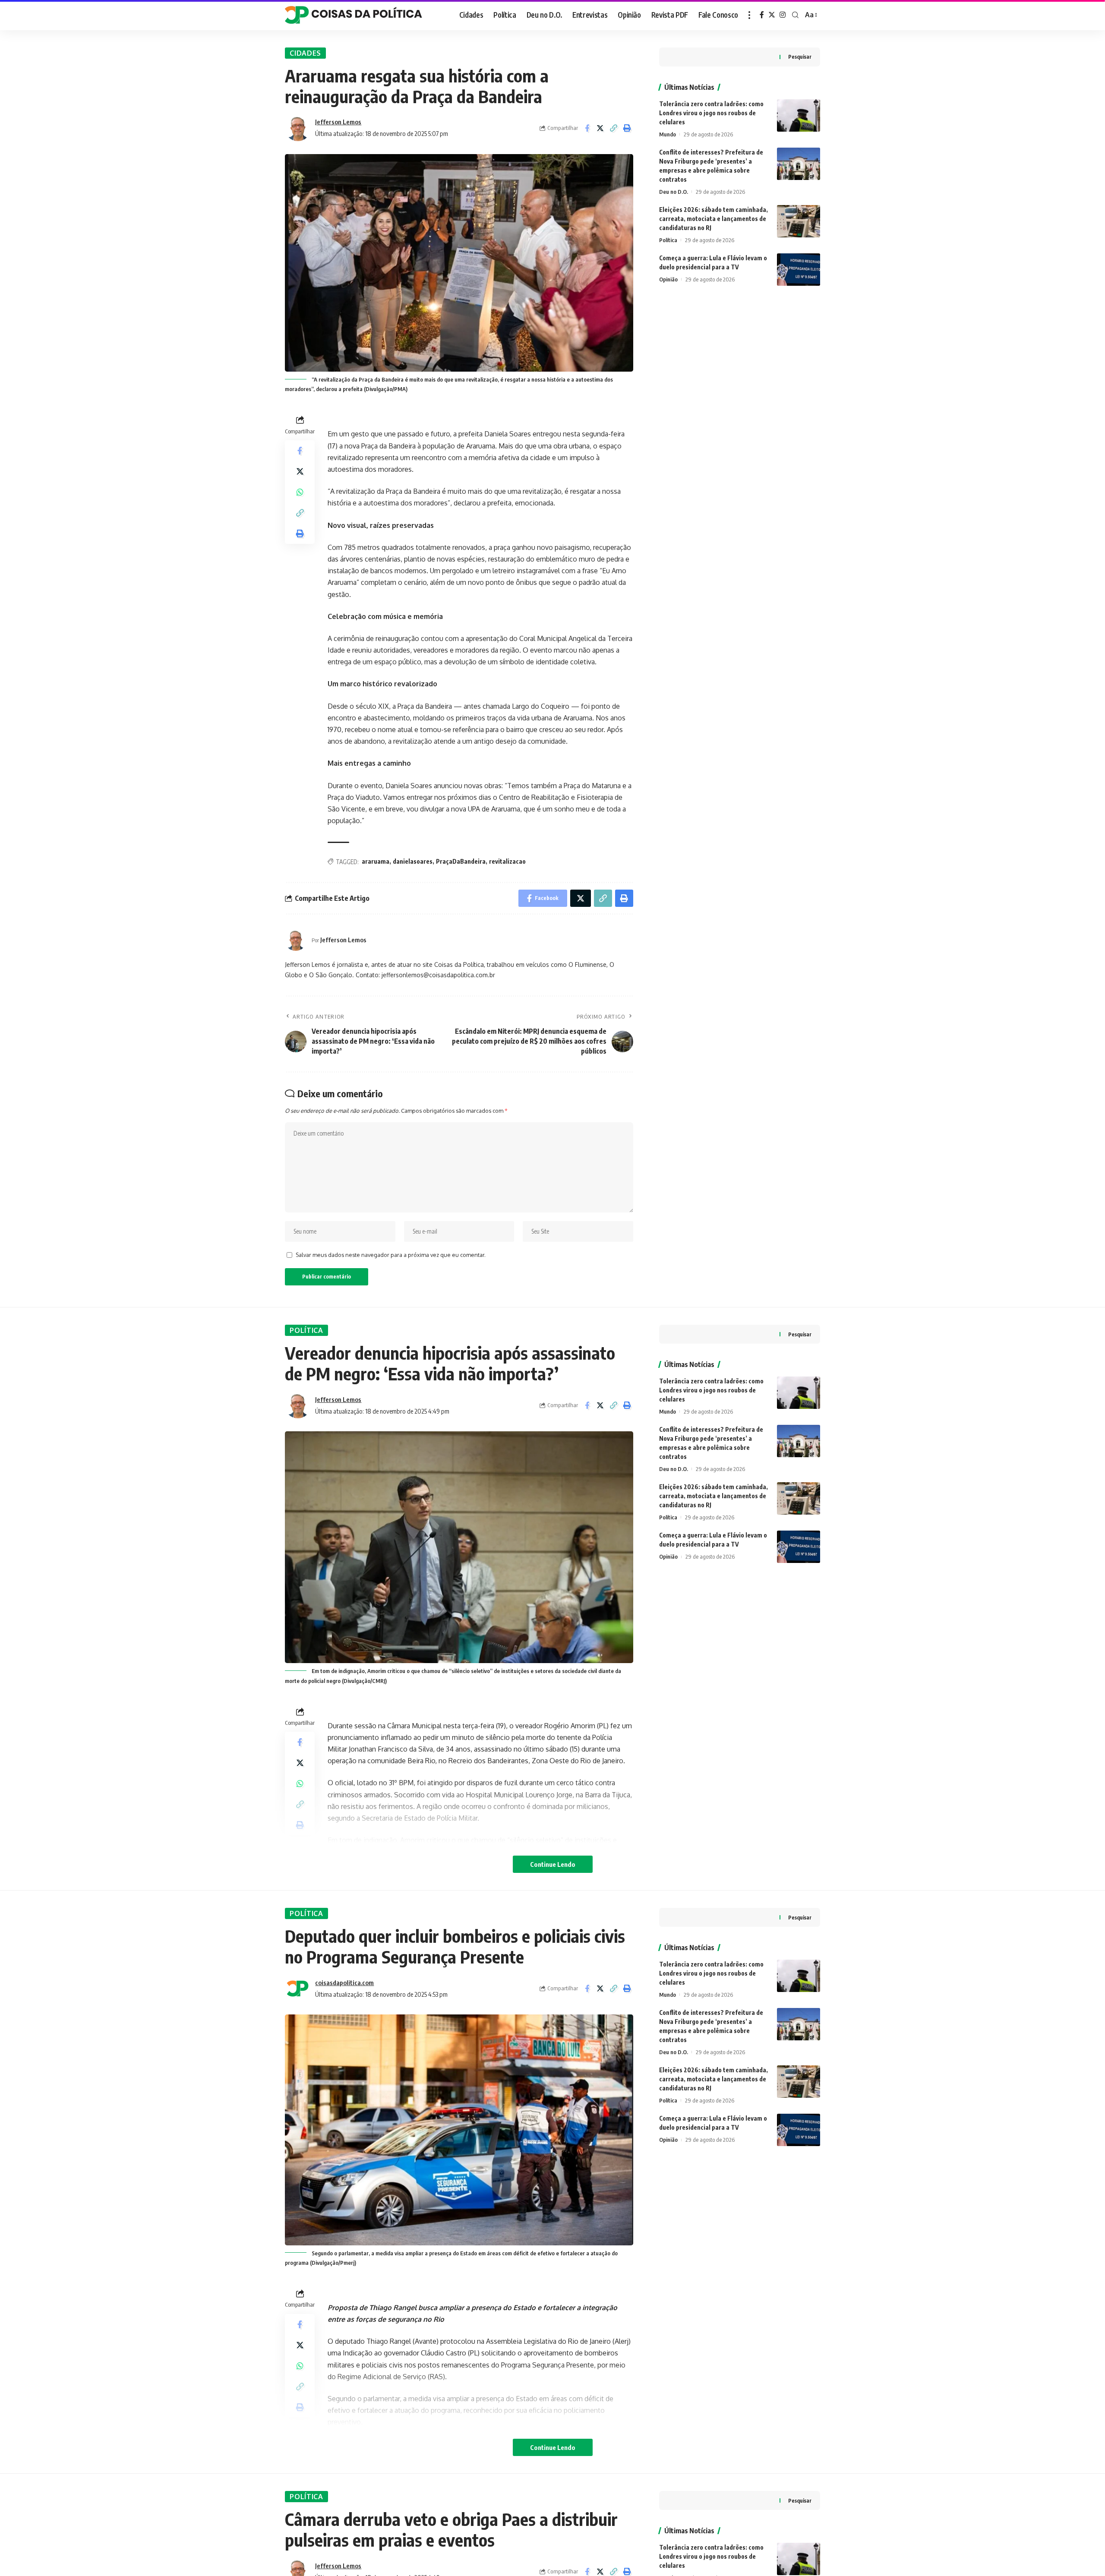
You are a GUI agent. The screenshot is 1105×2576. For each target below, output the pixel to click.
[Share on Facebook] (587, 128)
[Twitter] (772, 15)
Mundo (668, 134)
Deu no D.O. (674, 192)
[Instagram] (783, 15)
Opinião (668, 279)
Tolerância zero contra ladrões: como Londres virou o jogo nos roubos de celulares (711, 113)
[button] (614, 128)
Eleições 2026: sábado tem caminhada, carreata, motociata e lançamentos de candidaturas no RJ (714, 219)
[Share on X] (600, 128)
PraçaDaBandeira (461, 861)
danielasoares (413, 861)
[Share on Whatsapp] (300, 492)
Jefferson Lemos (338, 122)
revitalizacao (507, 861)
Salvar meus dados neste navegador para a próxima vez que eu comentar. (391, 1255)
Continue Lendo (553, 1864)
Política (668, 240)
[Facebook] (762, 15)
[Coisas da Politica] (354, 15)
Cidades (305, 53)
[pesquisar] (795, 15)
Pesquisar (800, 57)
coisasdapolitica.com (344, 1983)
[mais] (749, 15)
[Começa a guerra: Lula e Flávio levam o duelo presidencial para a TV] (799, 270)
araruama (376, 861)
